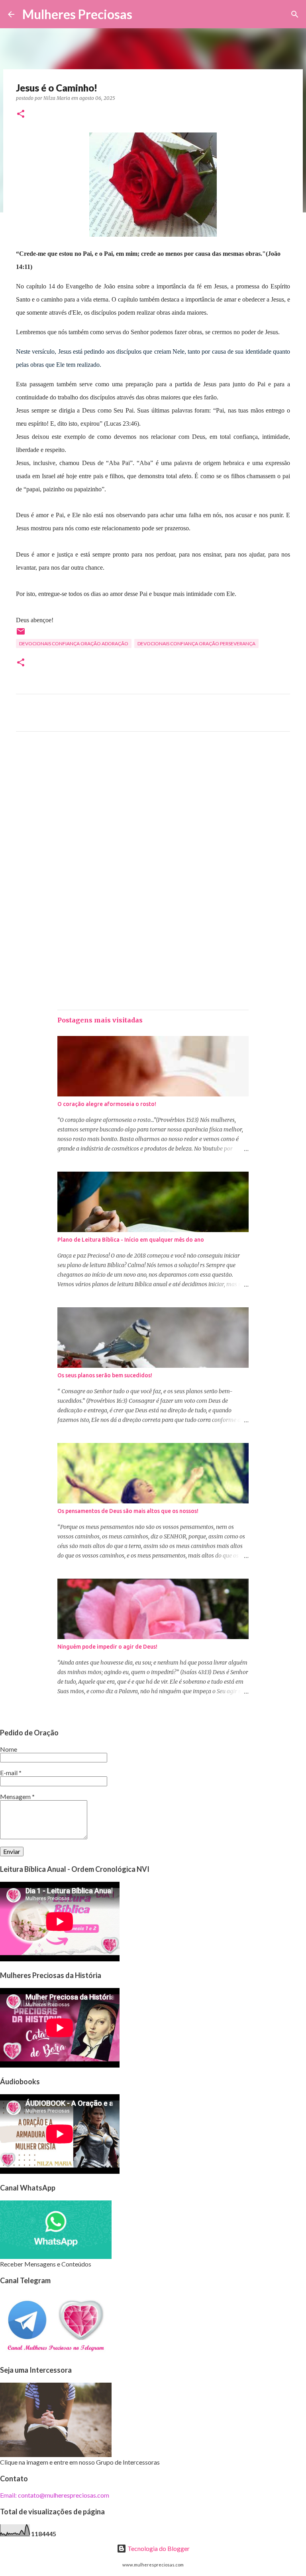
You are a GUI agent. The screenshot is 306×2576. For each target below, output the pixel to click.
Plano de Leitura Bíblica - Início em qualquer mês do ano (131, 1240)
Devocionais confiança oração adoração (74, 644)
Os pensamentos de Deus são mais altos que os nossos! (128, 1511)
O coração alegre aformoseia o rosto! (107, 1104)
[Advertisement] (153, 812)
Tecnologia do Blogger (158, 2548)
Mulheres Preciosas (77, 14)
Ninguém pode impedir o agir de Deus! (107, 1647)
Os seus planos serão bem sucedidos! (105, 1375)
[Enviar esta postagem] (21, 634)
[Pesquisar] (143, 14)
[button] (21, 114)
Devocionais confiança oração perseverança (196, 644)
